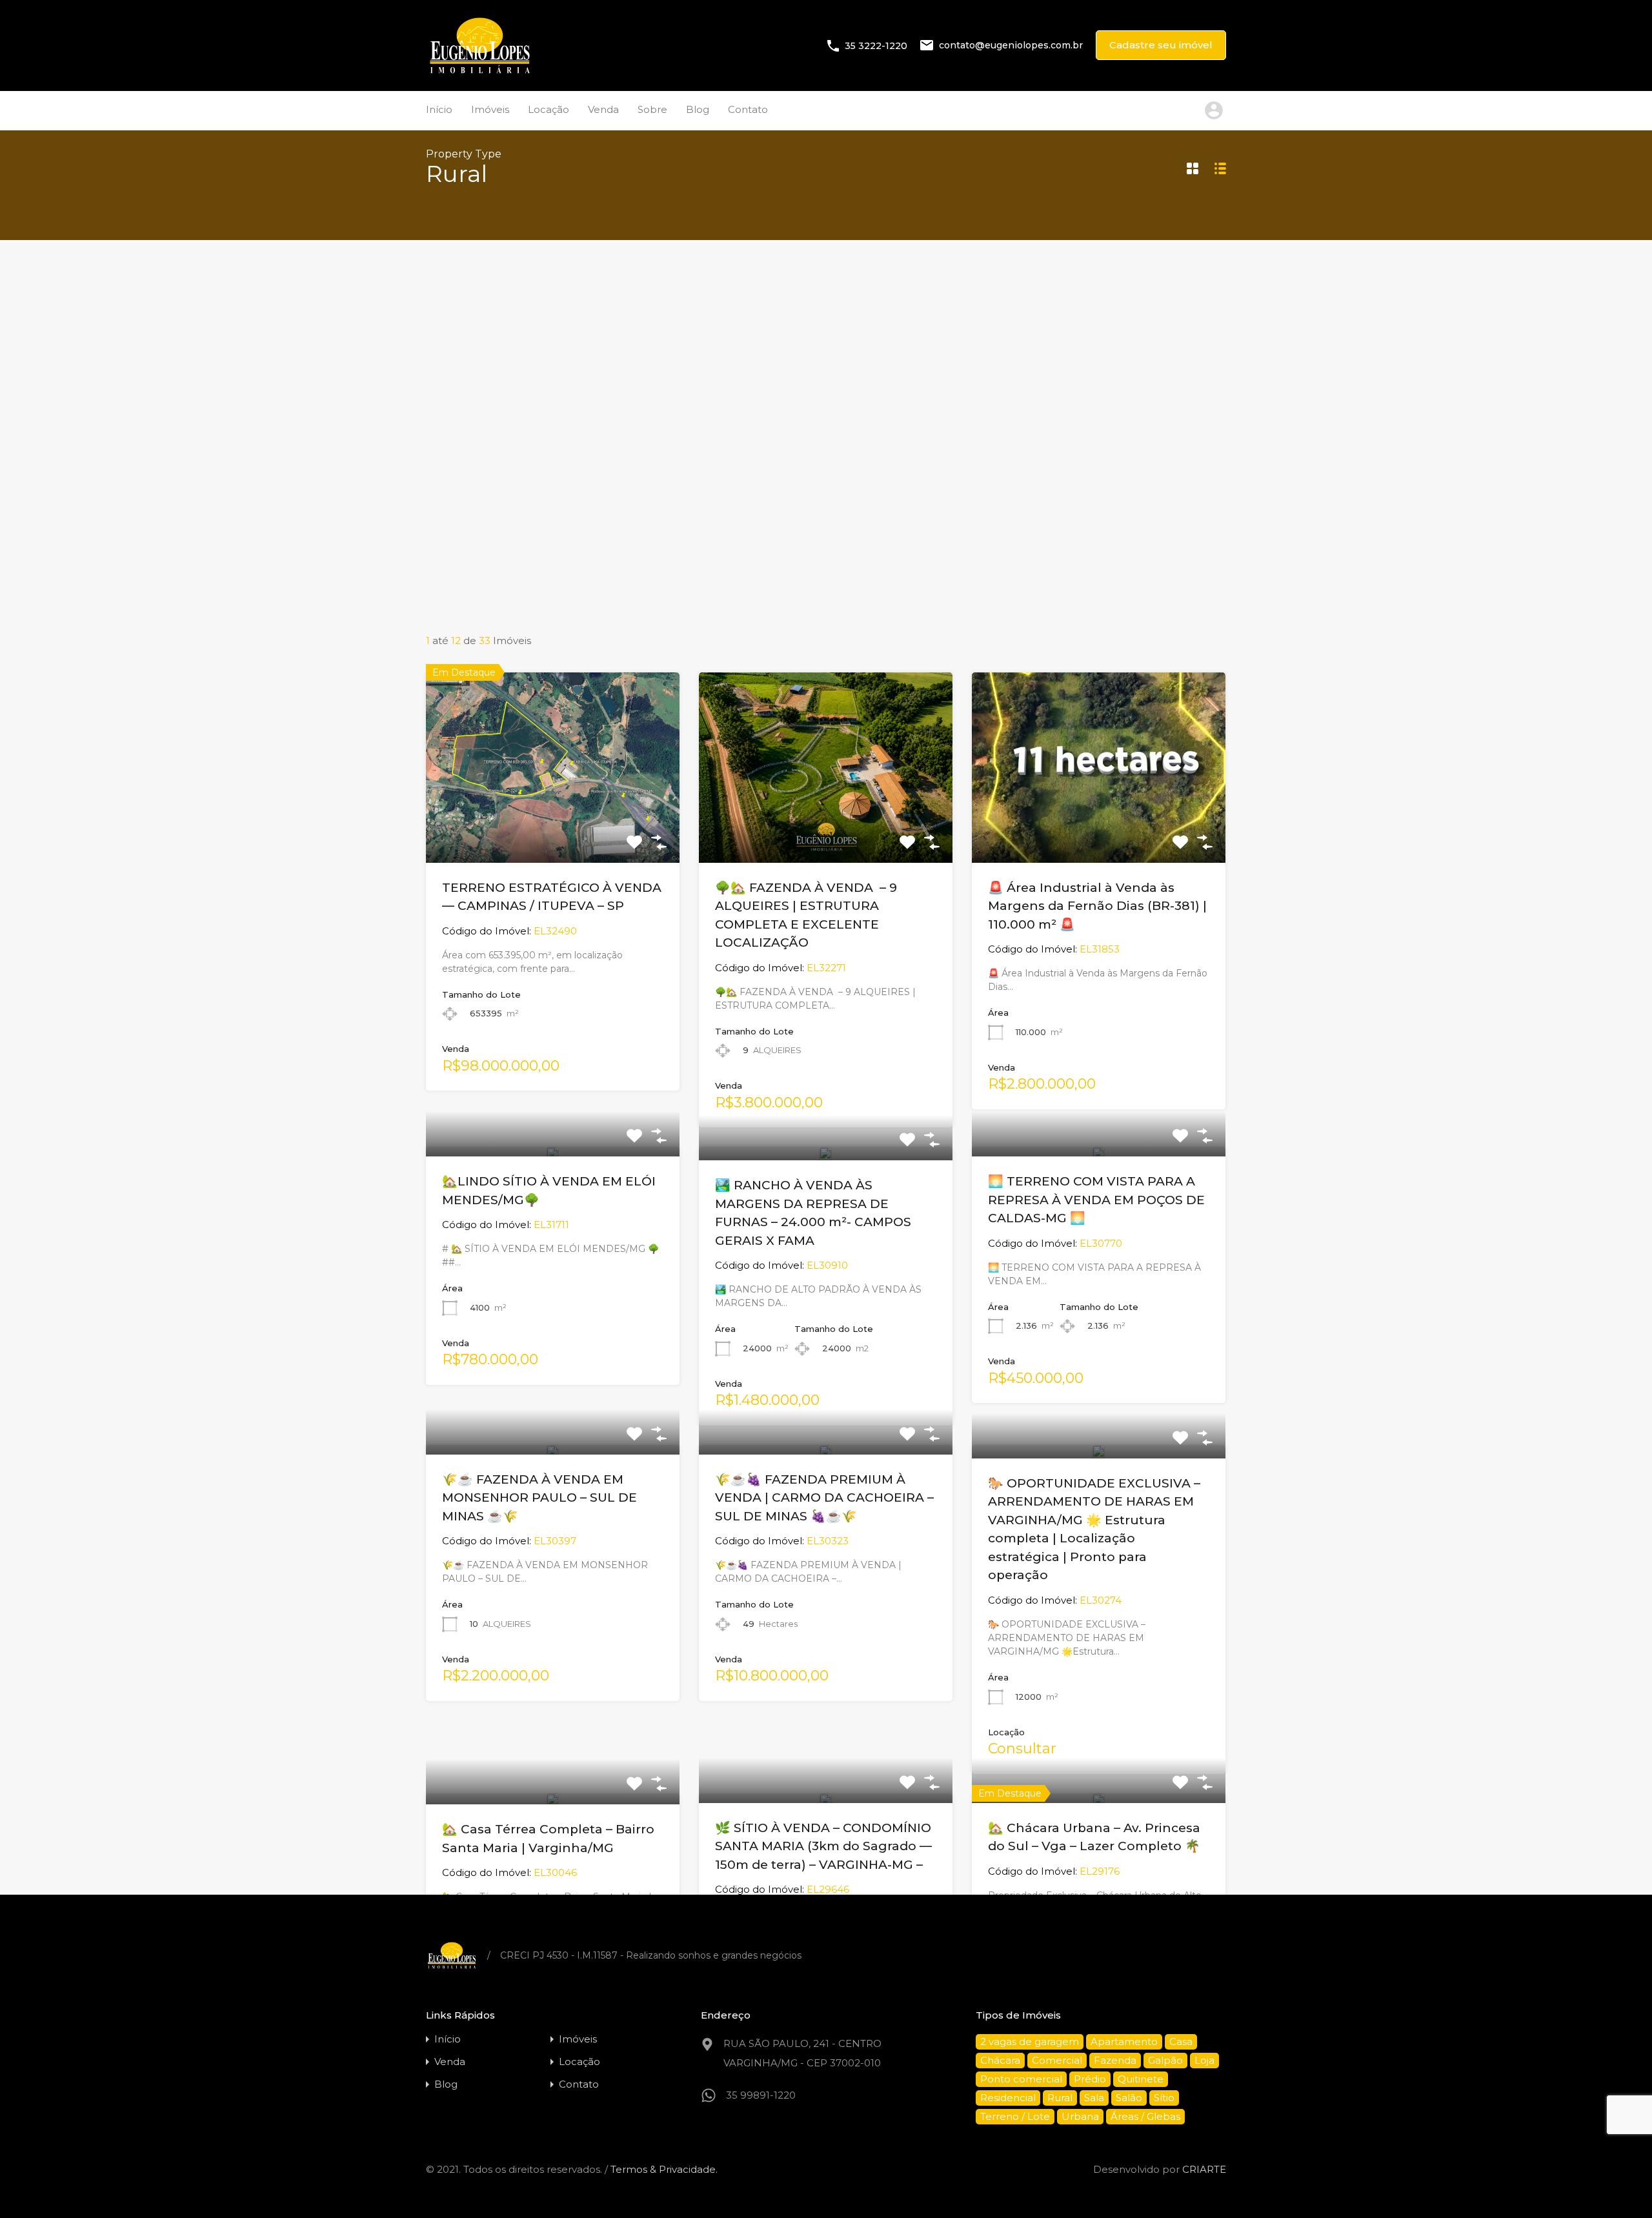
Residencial (1008, 2098)
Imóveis (490, 109)
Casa (1181, 2042)
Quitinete (1141, 2079)
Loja (1204, 2060)
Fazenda (1115, 2060)
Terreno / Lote (1015, 2116)
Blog (698, 109)
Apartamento (1124, 2042)
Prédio (1090, 2079)
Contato (748, 109)
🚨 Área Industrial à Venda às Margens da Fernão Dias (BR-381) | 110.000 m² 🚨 (1097, 906)
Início (439, 109)
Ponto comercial (1021, 2079)
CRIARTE (1204, 2169)
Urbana (1080, 2116)
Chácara (1000, 2060)
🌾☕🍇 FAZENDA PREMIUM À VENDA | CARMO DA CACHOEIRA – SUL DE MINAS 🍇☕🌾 (824, 1498)
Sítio (1164, 2098)
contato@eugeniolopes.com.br (1011, 45)
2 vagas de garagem (1030, 2042)
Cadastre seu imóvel (1161, 45)
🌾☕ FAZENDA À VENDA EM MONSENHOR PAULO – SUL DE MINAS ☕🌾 (539, 1498)
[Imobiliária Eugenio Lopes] (480, 72)
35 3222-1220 (876, 45)
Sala (1094, 2098)
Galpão (1165, 2060)
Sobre (652, 109)
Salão (1129, 2098)
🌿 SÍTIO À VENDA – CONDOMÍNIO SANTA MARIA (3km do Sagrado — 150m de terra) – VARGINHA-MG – (823, 1846)
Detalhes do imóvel (552, 824)
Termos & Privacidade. (664, 2169)
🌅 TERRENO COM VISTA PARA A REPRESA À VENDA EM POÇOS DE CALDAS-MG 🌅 (1096, 1200)
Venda (603, 109)
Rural (1060, 2098)
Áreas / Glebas (1145, 2116)
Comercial (1057, 2060)
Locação (549, 109)
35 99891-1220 (761, 2095)
